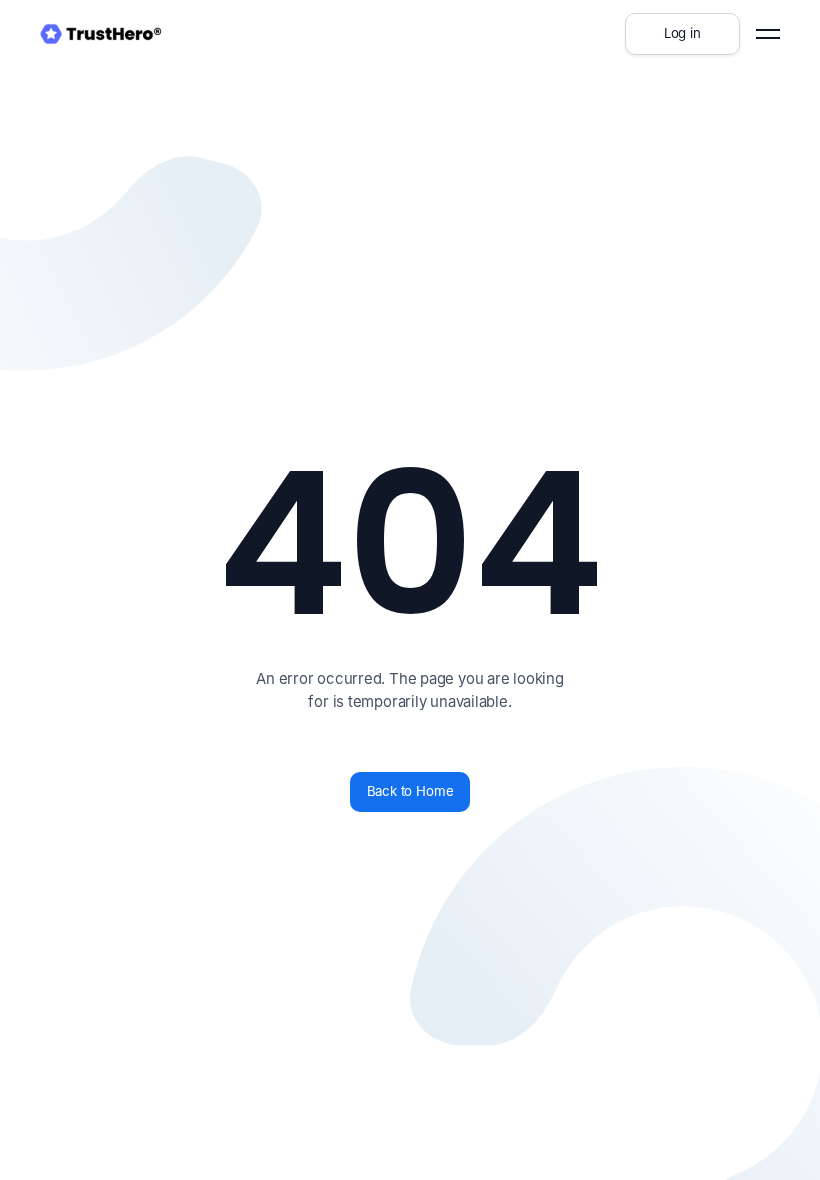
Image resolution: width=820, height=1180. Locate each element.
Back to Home (410, 791)
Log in (682, 33)
